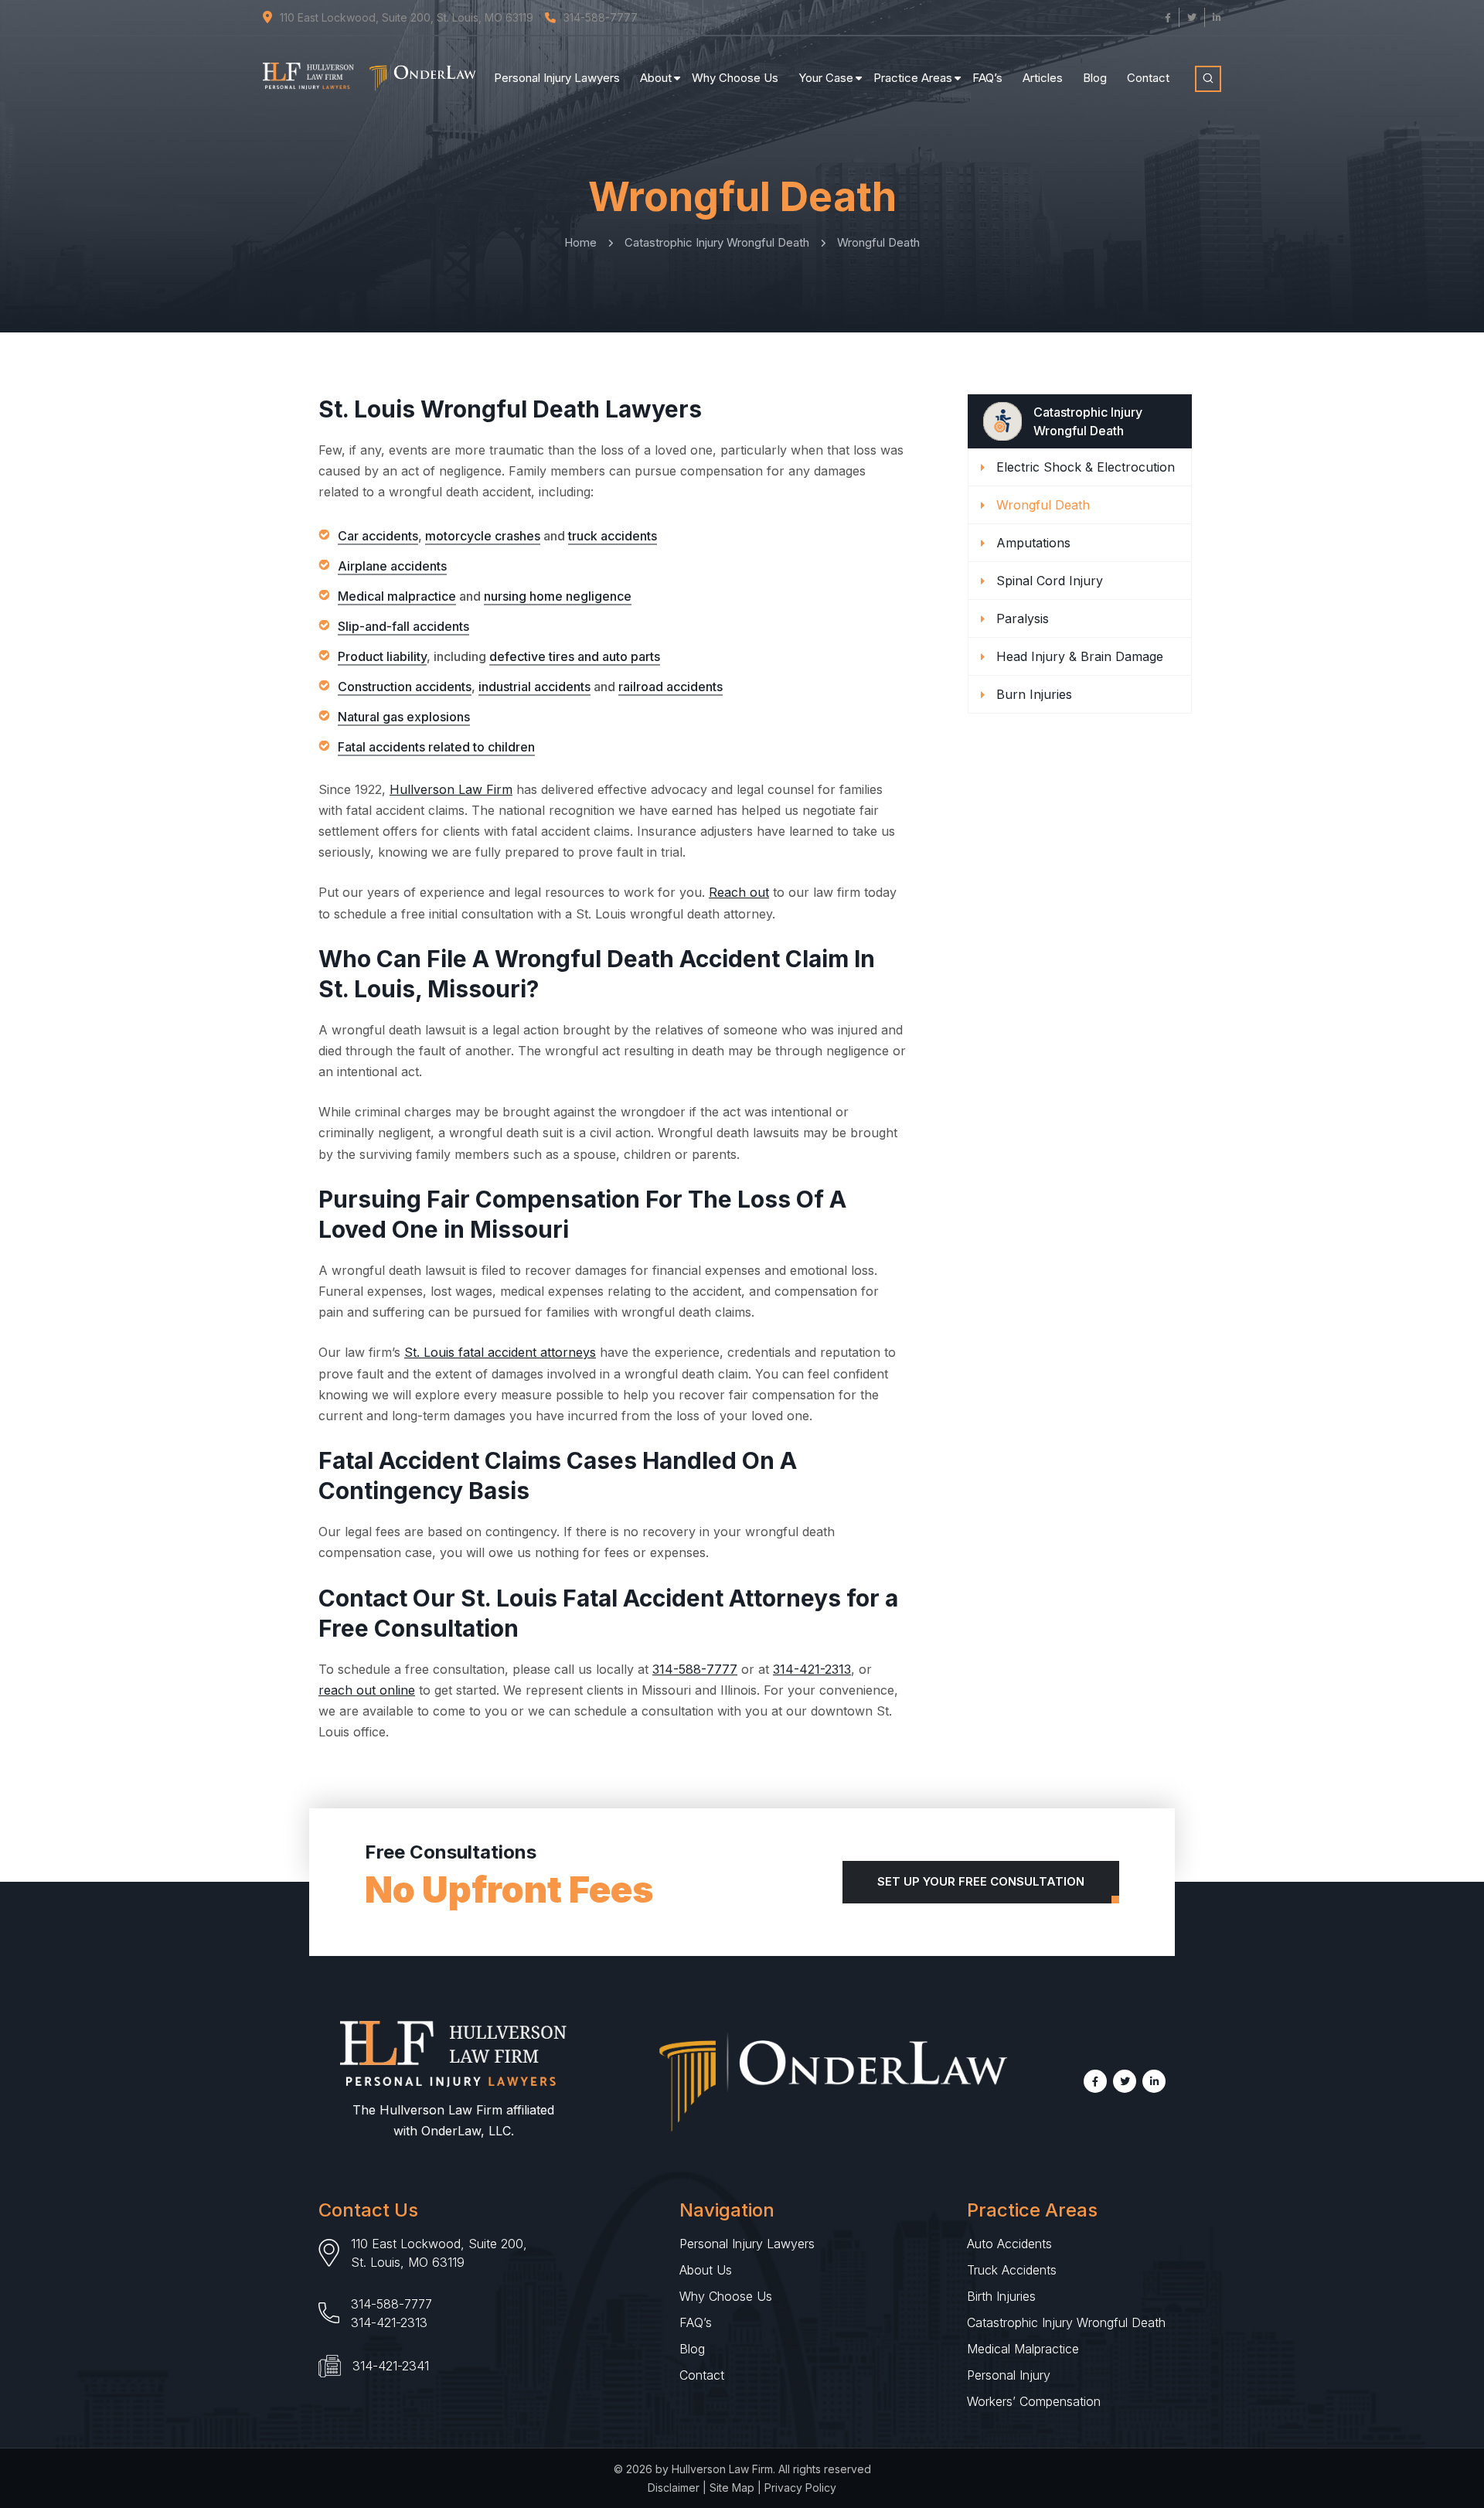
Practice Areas (913, 78)
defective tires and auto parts (575, 656)
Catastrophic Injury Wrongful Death (1066, 2322)
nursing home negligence (558, 596)
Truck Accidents (1012, 2270)
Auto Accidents (1009, 2244)
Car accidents (378, 536)
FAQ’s (987, 78)
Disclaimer (674, 2488)
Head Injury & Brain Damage (1080, 656)
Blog (1095, 78)
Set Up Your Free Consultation (981, 1881)
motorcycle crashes (483, 536)
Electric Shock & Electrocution (1086, 467)
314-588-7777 (695, 1669)
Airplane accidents (392, 566)
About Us (706, 2270)
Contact (1148, 78)
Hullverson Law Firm (451, 789)
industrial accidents (534, 687)
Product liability (382, 656)
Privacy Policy (800, 2488)
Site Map (732, 2488)
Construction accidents (405, 687)
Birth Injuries (1001, 2296)
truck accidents (613, 536)
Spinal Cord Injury (1050, 581)
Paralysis (1023, 618)
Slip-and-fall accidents (403, 626)
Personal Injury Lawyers (557, 78)
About (656, 78)
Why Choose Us (735, 78)
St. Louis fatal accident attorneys (500, 1352)
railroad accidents (671, 687)
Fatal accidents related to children (436, 747)
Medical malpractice (397, 596)
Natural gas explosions (404, 717)
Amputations (1033, 543)
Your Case (826, 78)
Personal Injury (1009, 2375)
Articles (1043, 78)
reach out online (367, 1690)
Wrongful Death (1043, 505)
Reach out (739, 892)
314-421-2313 (812, 1669)
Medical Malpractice (1023, 2349)
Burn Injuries (1034, 694)
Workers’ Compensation (1034, 2401)
